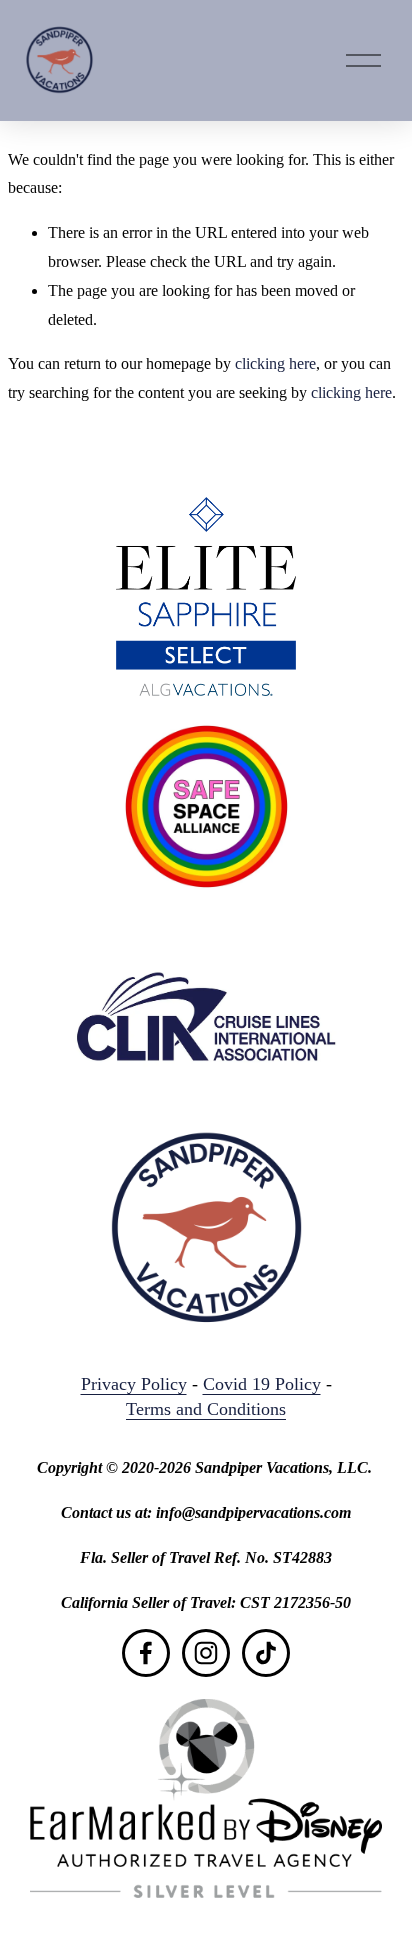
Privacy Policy (134, 1384)
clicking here (275, 363)
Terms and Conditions (206, 1409)
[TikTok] (266, 1653)
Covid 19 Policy (262, 1384)
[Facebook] (146, 1653)
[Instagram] (206, 1653)
